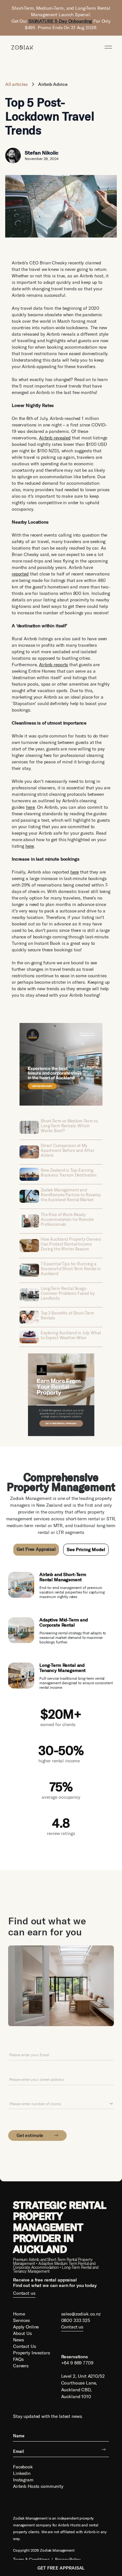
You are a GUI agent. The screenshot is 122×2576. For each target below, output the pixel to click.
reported (20, 574)
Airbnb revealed (55, 438)
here (30, 807)
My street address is (28, 2070)
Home (19, 2314)
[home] (21, 47)
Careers (21, 2366)
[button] (108, 47)
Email (14, 2045)
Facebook (23, 2467)
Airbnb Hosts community (38, 2486)
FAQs (18, 2359)
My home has (21, 2094)
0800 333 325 (76, 2320)
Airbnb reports (54, 665)
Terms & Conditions (31, 2559)
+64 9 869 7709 (77, 2363)
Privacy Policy (68, 2559)
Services (21, 2320)
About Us (22, 2333)
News (18, 2340)
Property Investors (31, 2353)
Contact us (24, 2293)
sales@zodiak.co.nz (81, 2314)
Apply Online (26, 2327)
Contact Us (25, 2346)
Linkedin (22, 2473)
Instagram (23, 2480)
